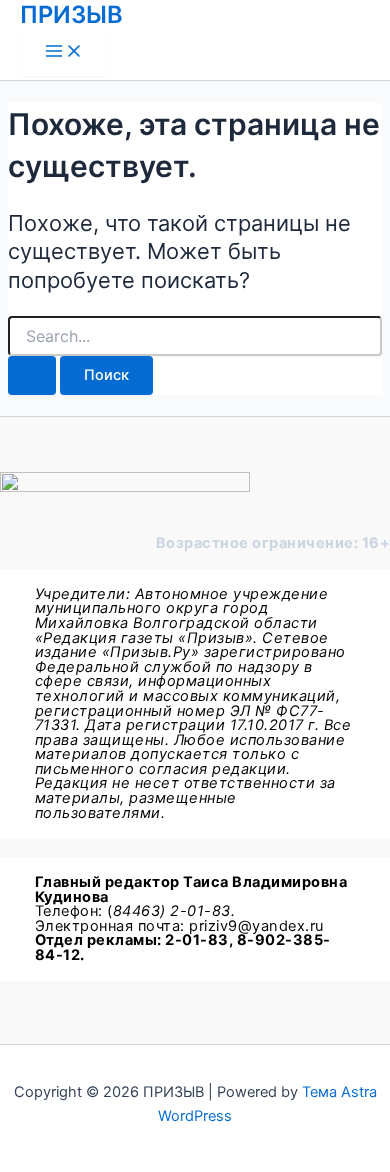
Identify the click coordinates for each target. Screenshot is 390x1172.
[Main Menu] (64, 52)
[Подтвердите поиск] (32, 375)
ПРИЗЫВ (71, 14)
